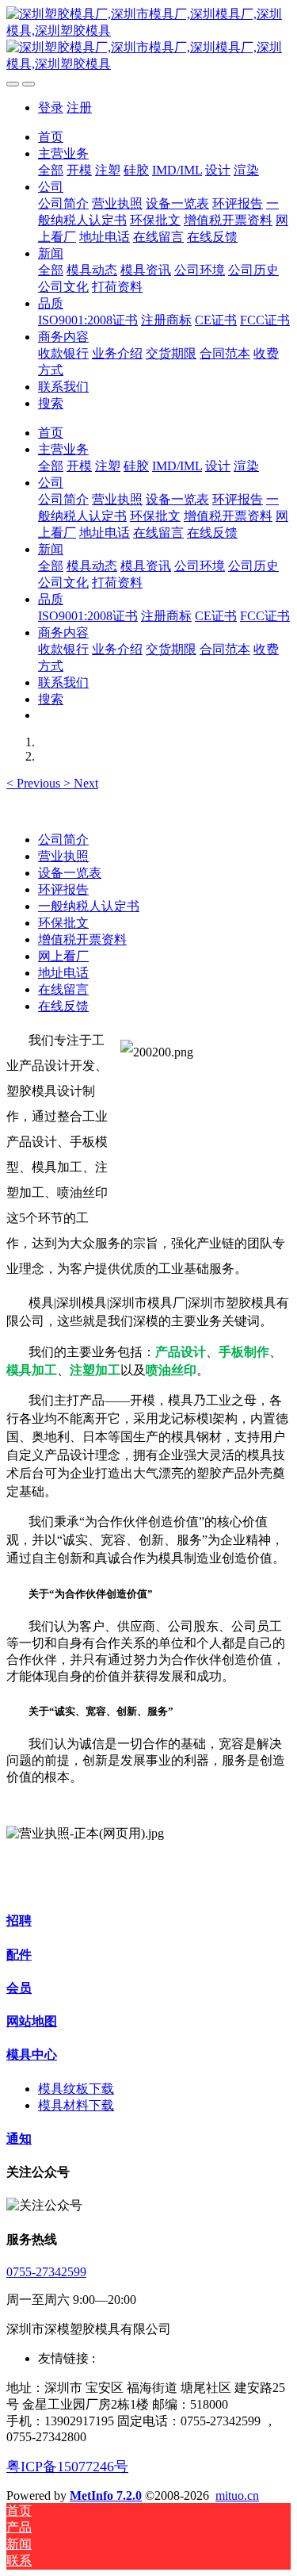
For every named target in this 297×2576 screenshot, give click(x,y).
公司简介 (63, 839)
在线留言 (63, 989)
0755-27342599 (46, 2272)
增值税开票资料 (82, 939)
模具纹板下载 (76, 2089)
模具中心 (32, 2055)
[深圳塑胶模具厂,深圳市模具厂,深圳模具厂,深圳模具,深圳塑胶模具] (148, 40)
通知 (19, 2139)
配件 (19, 1955)
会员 (19, 1988)
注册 (79, 107)
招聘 (19, 1920)
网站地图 (32, 2021)
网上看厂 (63, 956)
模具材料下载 (76, 2105)
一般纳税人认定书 (89, 906)
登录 (51, 107)
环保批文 (63, 923)
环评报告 (63, 889)
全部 (51, 170)
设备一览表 (70, 873)
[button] (35, 783)
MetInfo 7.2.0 (106, 2495)
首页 (51, 137)
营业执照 (63, 856)
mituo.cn (237, 2495)
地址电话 (63, 973)
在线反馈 (63, 1006)
